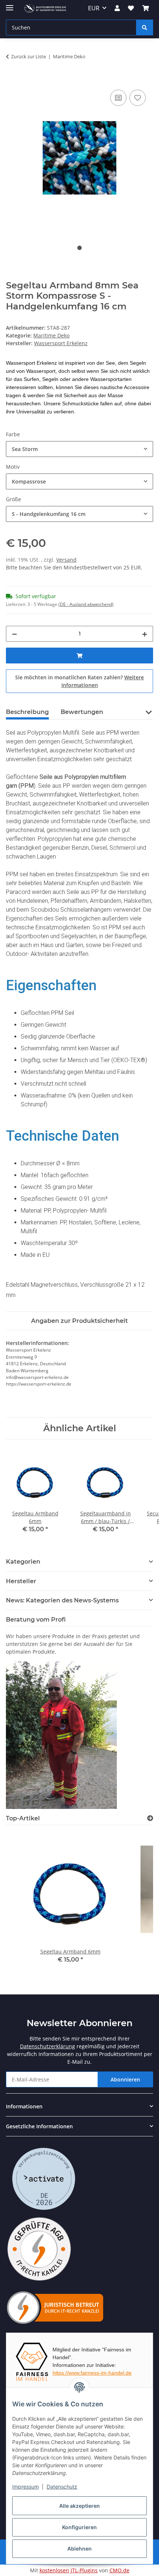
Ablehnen (79, 2549)
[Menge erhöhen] (145, 634)
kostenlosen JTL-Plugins (69, 2570)
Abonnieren (125, 2079)
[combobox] (79, 449)
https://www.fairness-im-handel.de (92, 2373)
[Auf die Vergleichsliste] (118, 98)
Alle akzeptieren (79, 2506)
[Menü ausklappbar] (10, 5)
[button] (117, 8)
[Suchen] (145, 27)
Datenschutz (62, 2487)
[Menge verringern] (14, 634)
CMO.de (119, 2570)
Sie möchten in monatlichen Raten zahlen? (79, 681)
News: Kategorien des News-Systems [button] (62, 1600)
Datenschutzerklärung (48, 2046)
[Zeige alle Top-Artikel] (150, 1818)
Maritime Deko (51, 335)
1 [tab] (79, 248)
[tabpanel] (79, 158)
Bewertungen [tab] (82, 712)
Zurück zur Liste (28, 56)
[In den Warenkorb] (12, 80)
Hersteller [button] (21, 1581)
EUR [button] (94, 8)
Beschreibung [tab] (27, 712)
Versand (66, 560)
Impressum (26, 2487)
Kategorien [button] (23, 1562)
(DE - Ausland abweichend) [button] (86, 604)
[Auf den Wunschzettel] (138, 98)
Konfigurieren (79, 2527)
